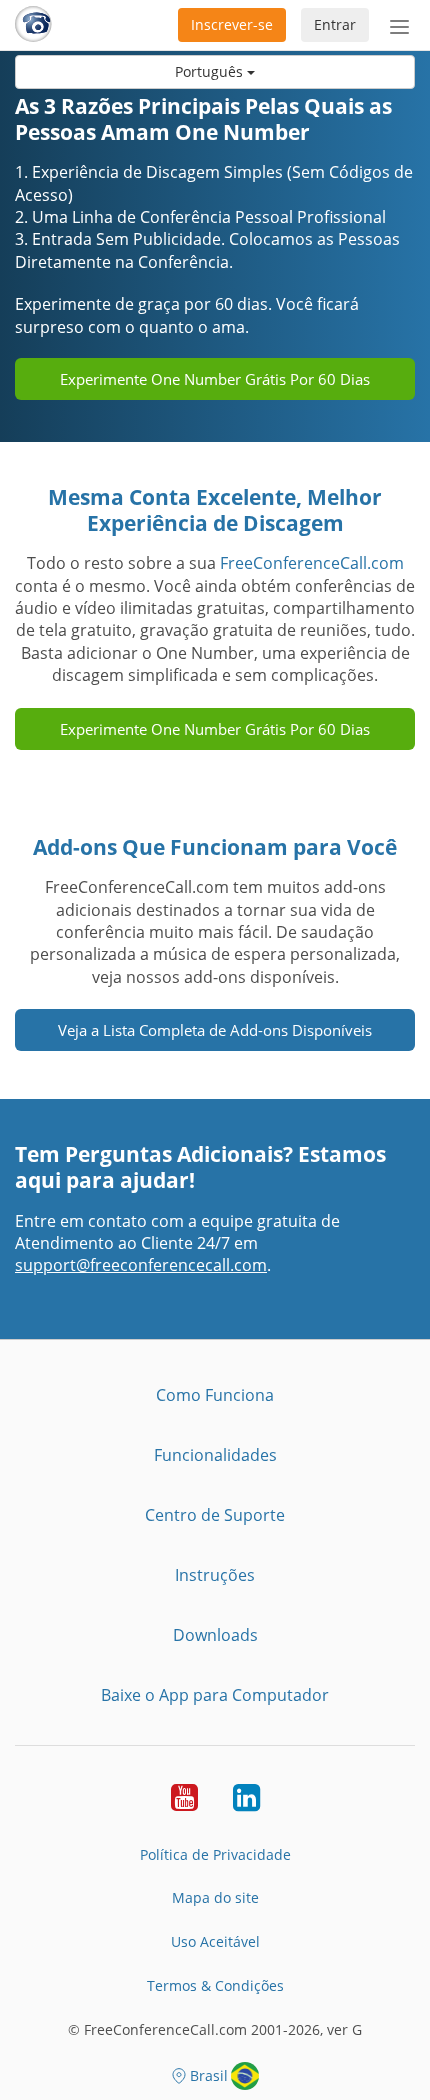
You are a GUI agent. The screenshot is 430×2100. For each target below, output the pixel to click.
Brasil (209, 2075)
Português (211, 71)
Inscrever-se (232, 24)
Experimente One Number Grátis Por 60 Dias (215, 379)
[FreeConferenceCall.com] (33, 25)
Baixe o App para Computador (215, 1695)
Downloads (215, 1635)
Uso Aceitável (215, 1941)
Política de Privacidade (215, 1854)
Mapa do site (215, 1897)
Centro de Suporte (215, 1515)
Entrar (335, 24)
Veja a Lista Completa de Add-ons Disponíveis (215, 1030)
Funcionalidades (215, 1455)
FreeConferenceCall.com (312, 563)
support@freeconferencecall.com (141, 1265)
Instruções (215, 1575)
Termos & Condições (215, 1985)
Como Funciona (215, 1395)
